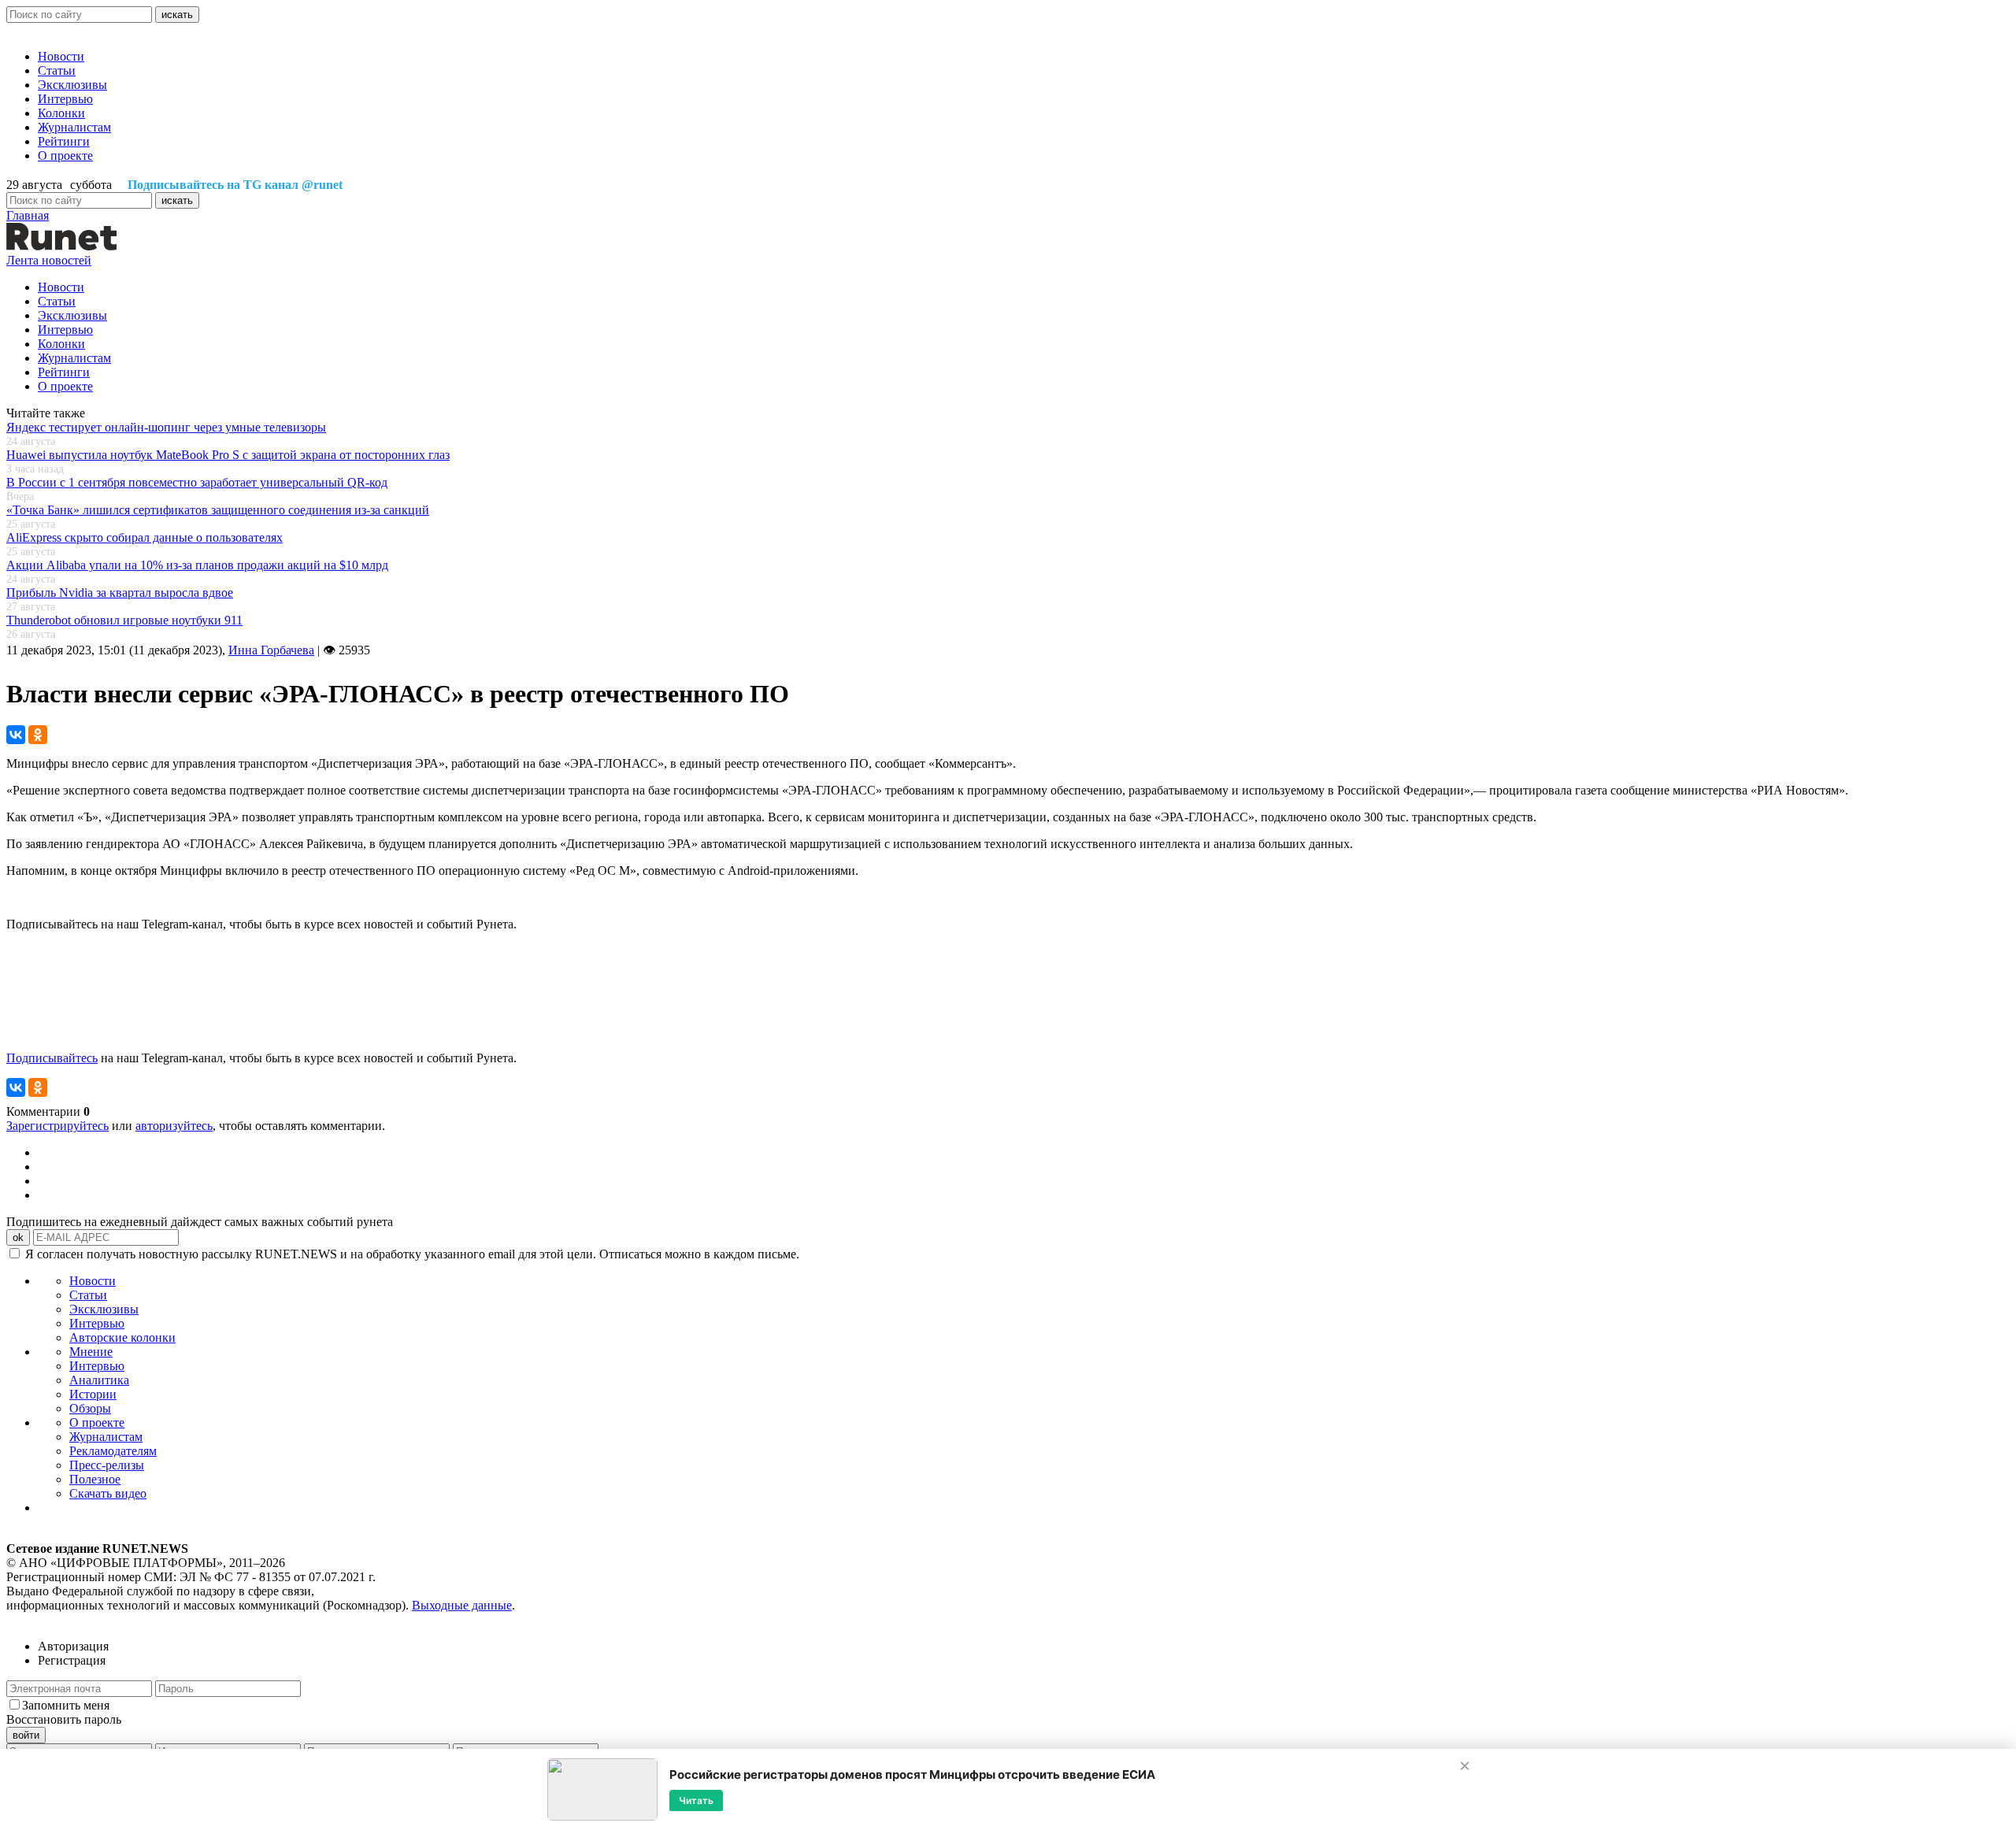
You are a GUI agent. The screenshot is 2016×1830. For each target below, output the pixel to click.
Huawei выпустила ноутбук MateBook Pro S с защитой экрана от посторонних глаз (228, 455)
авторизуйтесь (174, 1126)
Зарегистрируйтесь (57, 1126)
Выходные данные (462, 1605)
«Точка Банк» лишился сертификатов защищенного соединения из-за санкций (218, 510)
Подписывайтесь (52, 1058)
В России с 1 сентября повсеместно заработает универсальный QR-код (197, 482)
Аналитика (99, 1380)
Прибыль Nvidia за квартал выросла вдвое (120, 593)
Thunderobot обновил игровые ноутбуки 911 (124, 620)
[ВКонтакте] (16, 735)
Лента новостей (49, 260)
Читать (696, 1800)
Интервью (65, 99)
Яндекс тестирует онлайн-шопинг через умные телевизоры (166, 427)
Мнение (91, 1352)
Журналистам (74, 127)
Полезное (95, 1479)
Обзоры (90, 1408)
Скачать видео (108, 1493)
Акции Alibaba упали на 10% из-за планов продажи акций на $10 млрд (197, 565)
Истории (93, 1394)
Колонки (61, 113)
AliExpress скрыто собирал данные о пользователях (145, 537)
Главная (28, 215)
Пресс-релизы (107, 1465)
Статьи (57, 70)
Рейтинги (64, 141)
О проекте (65, 156)
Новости (61, 56)
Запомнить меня (66, 1705)
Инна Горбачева (271, 650)
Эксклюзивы (72, 85)
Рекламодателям (113, 1451)
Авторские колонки (122, 1337)
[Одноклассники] (38, 735)
